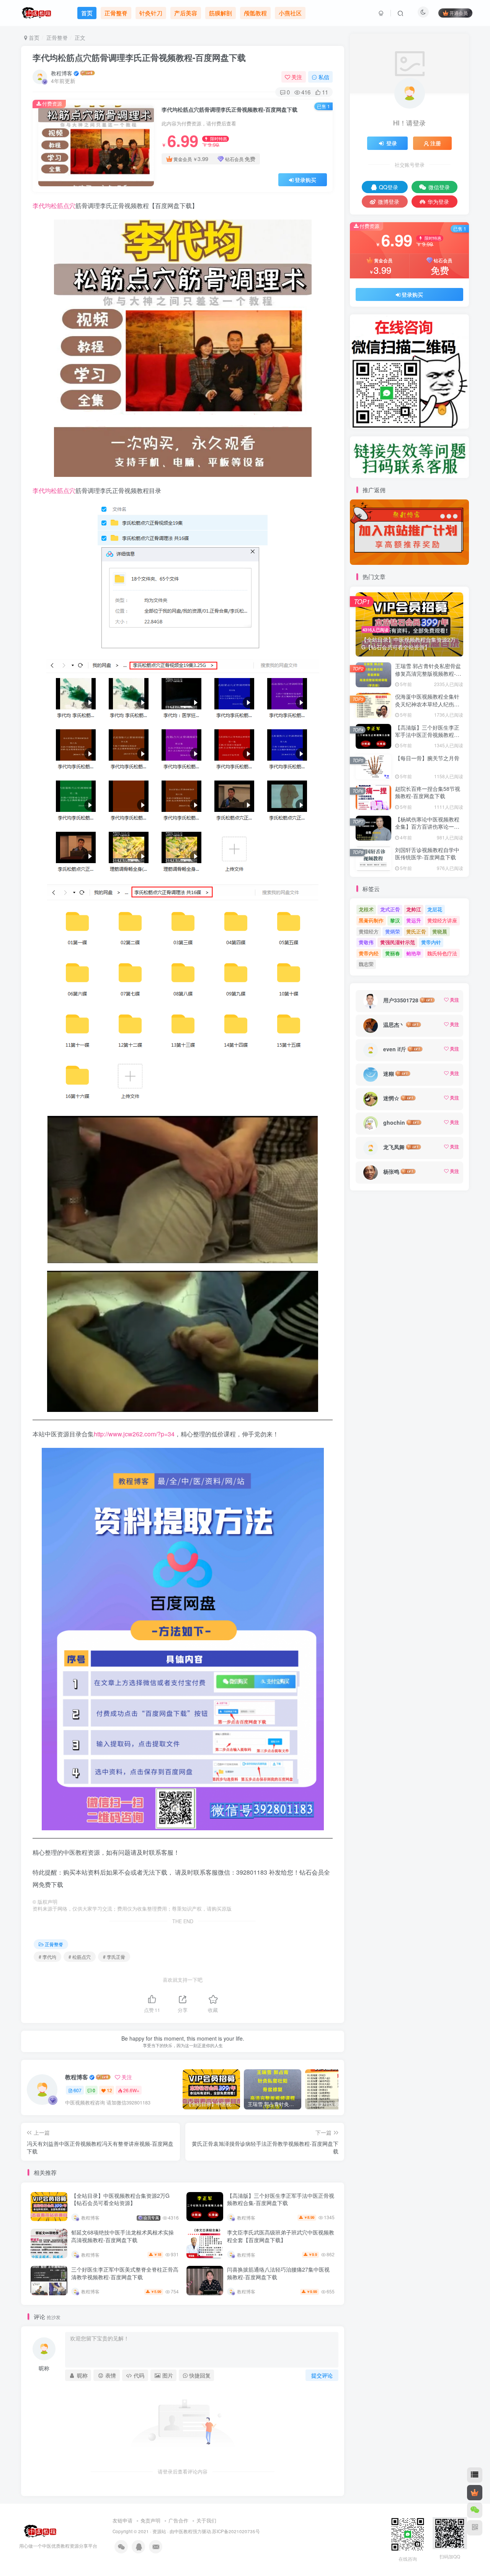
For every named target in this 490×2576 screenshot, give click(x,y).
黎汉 (395, 920)
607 (78, 2090)
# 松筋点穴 (80, 1957)
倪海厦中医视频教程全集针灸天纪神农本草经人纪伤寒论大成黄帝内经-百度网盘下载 (428, 708)
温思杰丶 (394, 1025)
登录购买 (305, 180)
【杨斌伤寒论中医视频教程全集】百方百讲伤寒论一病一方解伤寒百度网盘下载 (427, 827)
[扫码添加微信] (475, 2510)
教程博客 (62, 73)
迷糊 (389, 1073)
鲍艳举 (414, 953)
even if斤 (395, 1049)
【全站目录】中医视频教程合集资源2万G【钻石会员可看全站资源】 (120, 2199)
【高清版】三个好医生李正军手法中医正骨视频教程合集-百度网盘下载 (281, 2199)
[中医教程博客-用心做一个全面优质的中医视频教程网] (38, 2530)
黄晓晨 (440, 931)
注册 (436, 143)
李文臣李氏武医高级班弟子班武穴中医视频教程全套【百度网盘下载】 (281, 2236)
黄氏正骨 (416, 931)
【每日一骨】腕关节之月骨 (427, 758)
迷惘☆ (391, 1098)
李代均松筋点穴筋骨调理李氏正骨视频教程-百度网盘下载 (139, 57)
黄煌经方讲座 (442, 920)
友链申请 (122, 2520)
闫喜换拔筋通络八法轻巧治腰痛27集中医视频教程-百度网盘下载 (278, 2273)
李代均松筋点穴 (54, 206)
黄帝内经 (369, 953)
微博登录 (389, 202)
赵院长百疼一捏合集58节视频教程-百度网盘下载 (428, 792)
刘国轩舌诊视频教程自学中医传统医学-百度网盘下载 (427, 854)
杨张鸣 (391, 1171)
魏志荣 (366, 964)
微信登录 (439, 187)
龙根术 (366, 909)
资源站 (159, 2531)
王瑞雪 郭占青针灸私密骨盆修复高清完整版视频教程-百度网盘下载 (428, 673)
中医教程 (183, 2531)
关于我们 (206, 2520)
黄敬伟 (366, 942)
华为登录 (438, 202)
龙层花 (435, 909)
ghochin (394, 1122)
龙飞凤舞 (394, 1147)
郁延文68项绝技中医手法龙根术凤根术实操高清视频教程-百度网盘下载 (122, 2236)
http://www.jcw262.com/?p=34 (134, 1434)
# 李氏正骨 (114, 1957)
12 (109, 2090)
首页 (33, 37)
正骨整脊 (57, 37)
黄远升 (414, 920)
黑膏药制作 (371, 920)
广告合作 (178, 2520)
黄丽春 (393, 953)
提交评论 (322, 2375)
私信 (324, 77)
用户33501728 (401, 1000)
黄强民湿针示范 (398, 942)
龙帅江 (414, 909)
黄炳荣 (393, 931)
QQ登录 (389, 187)
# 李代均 (47, 1957)
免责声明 (150, 2520)
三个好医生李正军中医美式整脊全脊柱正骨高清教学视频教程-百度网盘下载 (125, 2273)
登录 (392, 143)
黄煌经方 (369, 931)
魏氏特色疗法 (442, 953)
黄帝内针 (431, 942)
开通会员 (459, 13)
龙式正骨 (390, 909)
